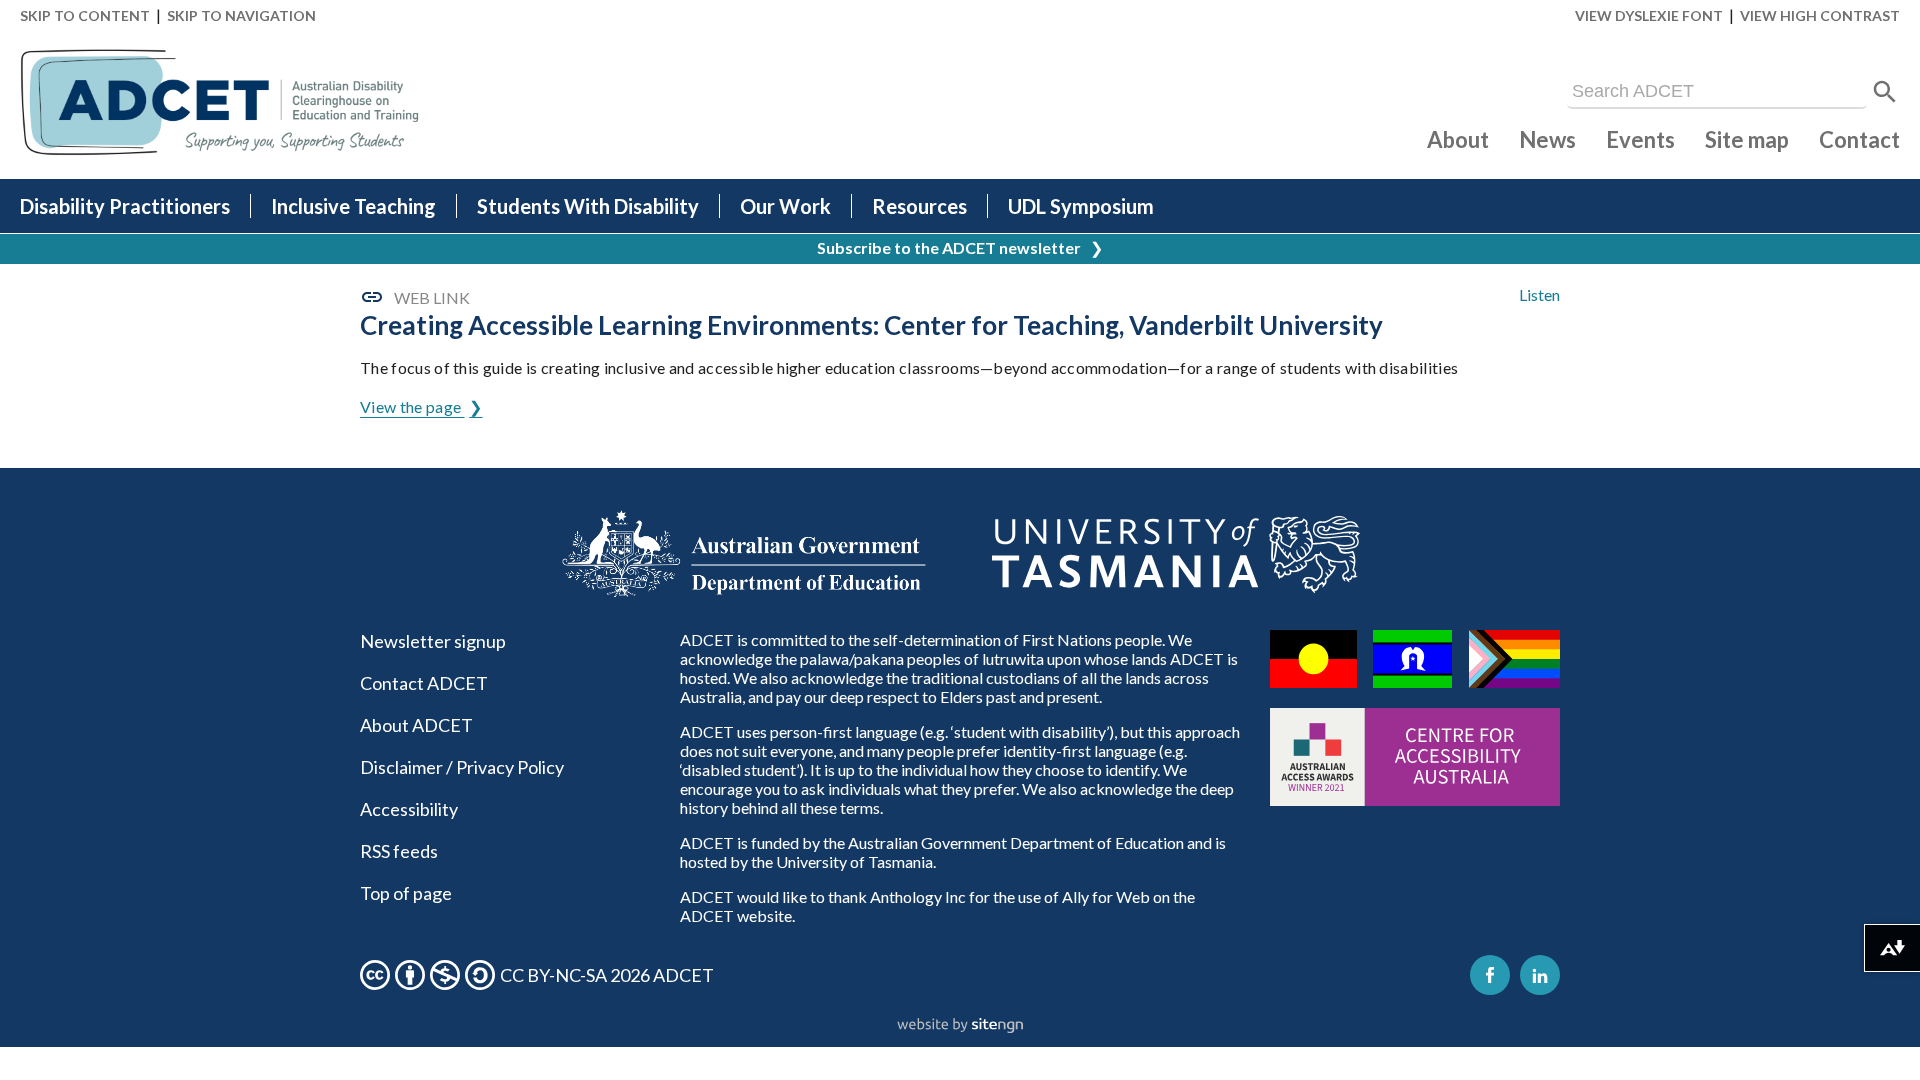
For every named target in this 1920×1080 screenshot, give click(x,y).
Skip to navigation (241, 15)
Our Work (785, 206)
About (1458, 139)
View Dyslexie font (1649, 15)
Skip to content (85, 15)
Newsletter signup (433, 641)
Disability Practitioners (125, 206)
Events (1640, 139)
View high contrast (1820, 15)
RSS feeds (399, 851)
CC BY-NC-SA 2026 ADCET (607, 975)
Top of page (406, 893)
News (1547, 139)
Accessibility (409, 809)
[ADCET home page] (220, 102)
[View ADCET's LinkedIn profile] (1540, 975)
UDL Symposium (1081, 206)
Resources (919, 206)
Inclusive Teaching (353, 206)
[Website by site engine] (960, 1026)
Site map (1747, 139)
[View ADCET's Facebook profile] (1490, 975)
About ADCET (416, 725)
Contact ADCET (424, 683)
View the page (412, 406)
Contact (1859, 139)
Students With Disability (588, 206)
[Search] (1885, 92)
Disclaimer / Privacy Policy (462, 767)
